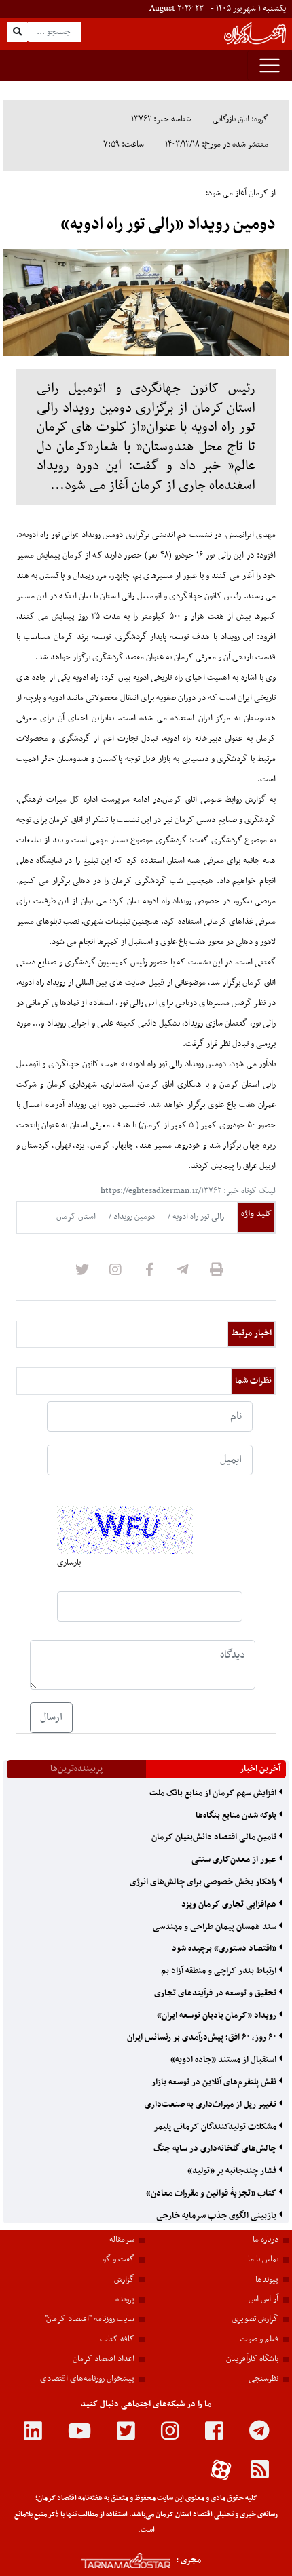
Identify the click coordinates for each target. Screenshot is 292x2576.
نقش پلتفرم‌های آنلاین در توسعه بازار (215, 2082)
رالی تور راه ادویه (197, 1217)
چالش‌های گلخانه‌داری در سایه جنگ (216, 2149)
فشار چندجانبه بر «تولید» (233, 2171)
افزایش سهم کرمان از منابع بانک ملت (214, 1793)
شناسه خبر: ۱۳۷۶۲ (161, 119)
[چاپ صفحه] (217, 1274)
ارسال (51, 1717)
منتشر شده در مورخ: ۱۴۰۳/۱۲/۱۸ (217, 144)
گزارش (124, 2280)
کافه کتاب (117, 2339)
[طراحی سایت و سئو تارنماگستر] (111, 2561)
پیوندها (267, 2280)
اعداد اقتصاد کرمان (104, 2359)
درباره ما (266, 2240)
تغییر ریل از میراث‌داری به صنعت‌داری (212, 2105)
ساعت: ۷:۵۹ (124, 144)
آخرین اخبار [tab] (260, 1769)
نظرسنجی (263, 2379)
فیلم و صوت (259, 2339)
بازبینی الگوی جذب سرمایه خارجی (217, 2216)
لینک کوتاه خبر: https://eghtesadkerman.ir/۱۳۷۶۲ (188, 1191)
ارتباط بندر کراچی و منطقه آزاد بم (220, 1971)
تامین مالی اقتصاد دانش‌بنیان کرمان (215, 1837)
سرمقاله (122, 2240)
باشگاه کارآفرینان (252, 2359)
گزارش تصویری (255, 2319)
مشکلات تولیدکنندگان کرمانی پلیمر (216, 2127)
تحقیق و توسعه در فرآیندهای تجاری (216, 1993)
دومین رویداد (133, 1217)
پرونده (125, 2299)
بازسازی (69, 1563)
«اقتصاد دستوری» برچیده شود (225, 1949)
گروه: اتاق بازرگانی (240, 119)
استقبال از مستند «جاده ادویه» (224, 2060)
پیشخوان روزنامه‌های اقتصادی (87, 2379)
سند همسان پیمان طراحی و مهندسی (216, 1927)
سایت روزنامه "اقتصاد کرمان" (90, 2319)
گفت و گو (118, 2259)
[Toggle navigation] (270, 65)
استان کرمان (76, 1217)
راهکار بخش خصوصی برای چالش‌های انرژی (204, 1882)
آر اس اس (263, 2299)
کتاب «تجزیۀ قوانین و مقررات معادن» (212, 2193)
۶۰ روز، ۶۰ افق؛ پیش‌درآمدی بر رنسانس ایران (203, 2037)
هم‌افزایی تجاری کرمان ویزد (230, 1905)
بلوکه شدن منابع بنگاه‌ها (237, 1816)
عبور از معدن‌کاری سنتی (235, 1860)
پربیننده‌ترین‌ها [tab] (76, 1769)
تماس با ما (263, 2259)
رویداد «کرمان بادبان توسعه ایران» (218, 2016)
